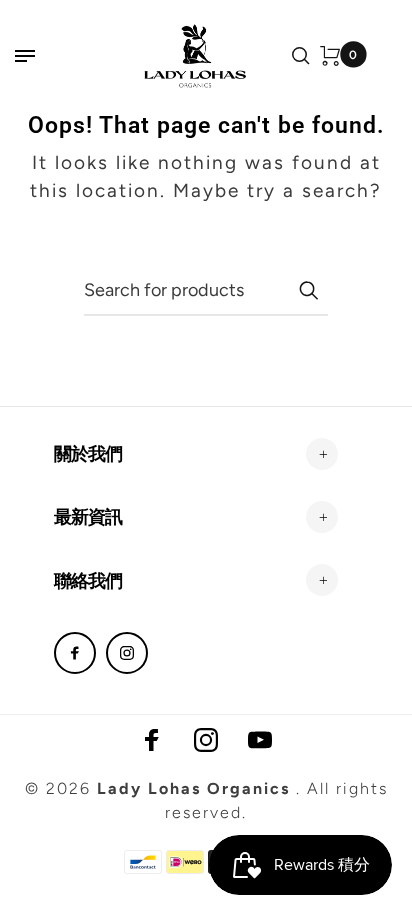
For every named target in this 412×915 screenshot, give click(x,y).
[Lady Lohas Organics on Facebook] (75, 653)
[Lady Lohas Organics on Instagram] (127, 653)
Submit (308, 290)
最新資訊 (88, 516)
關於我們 (88, 453)
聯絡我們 (88, 580)
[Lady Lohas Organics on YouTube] (260, 740)
